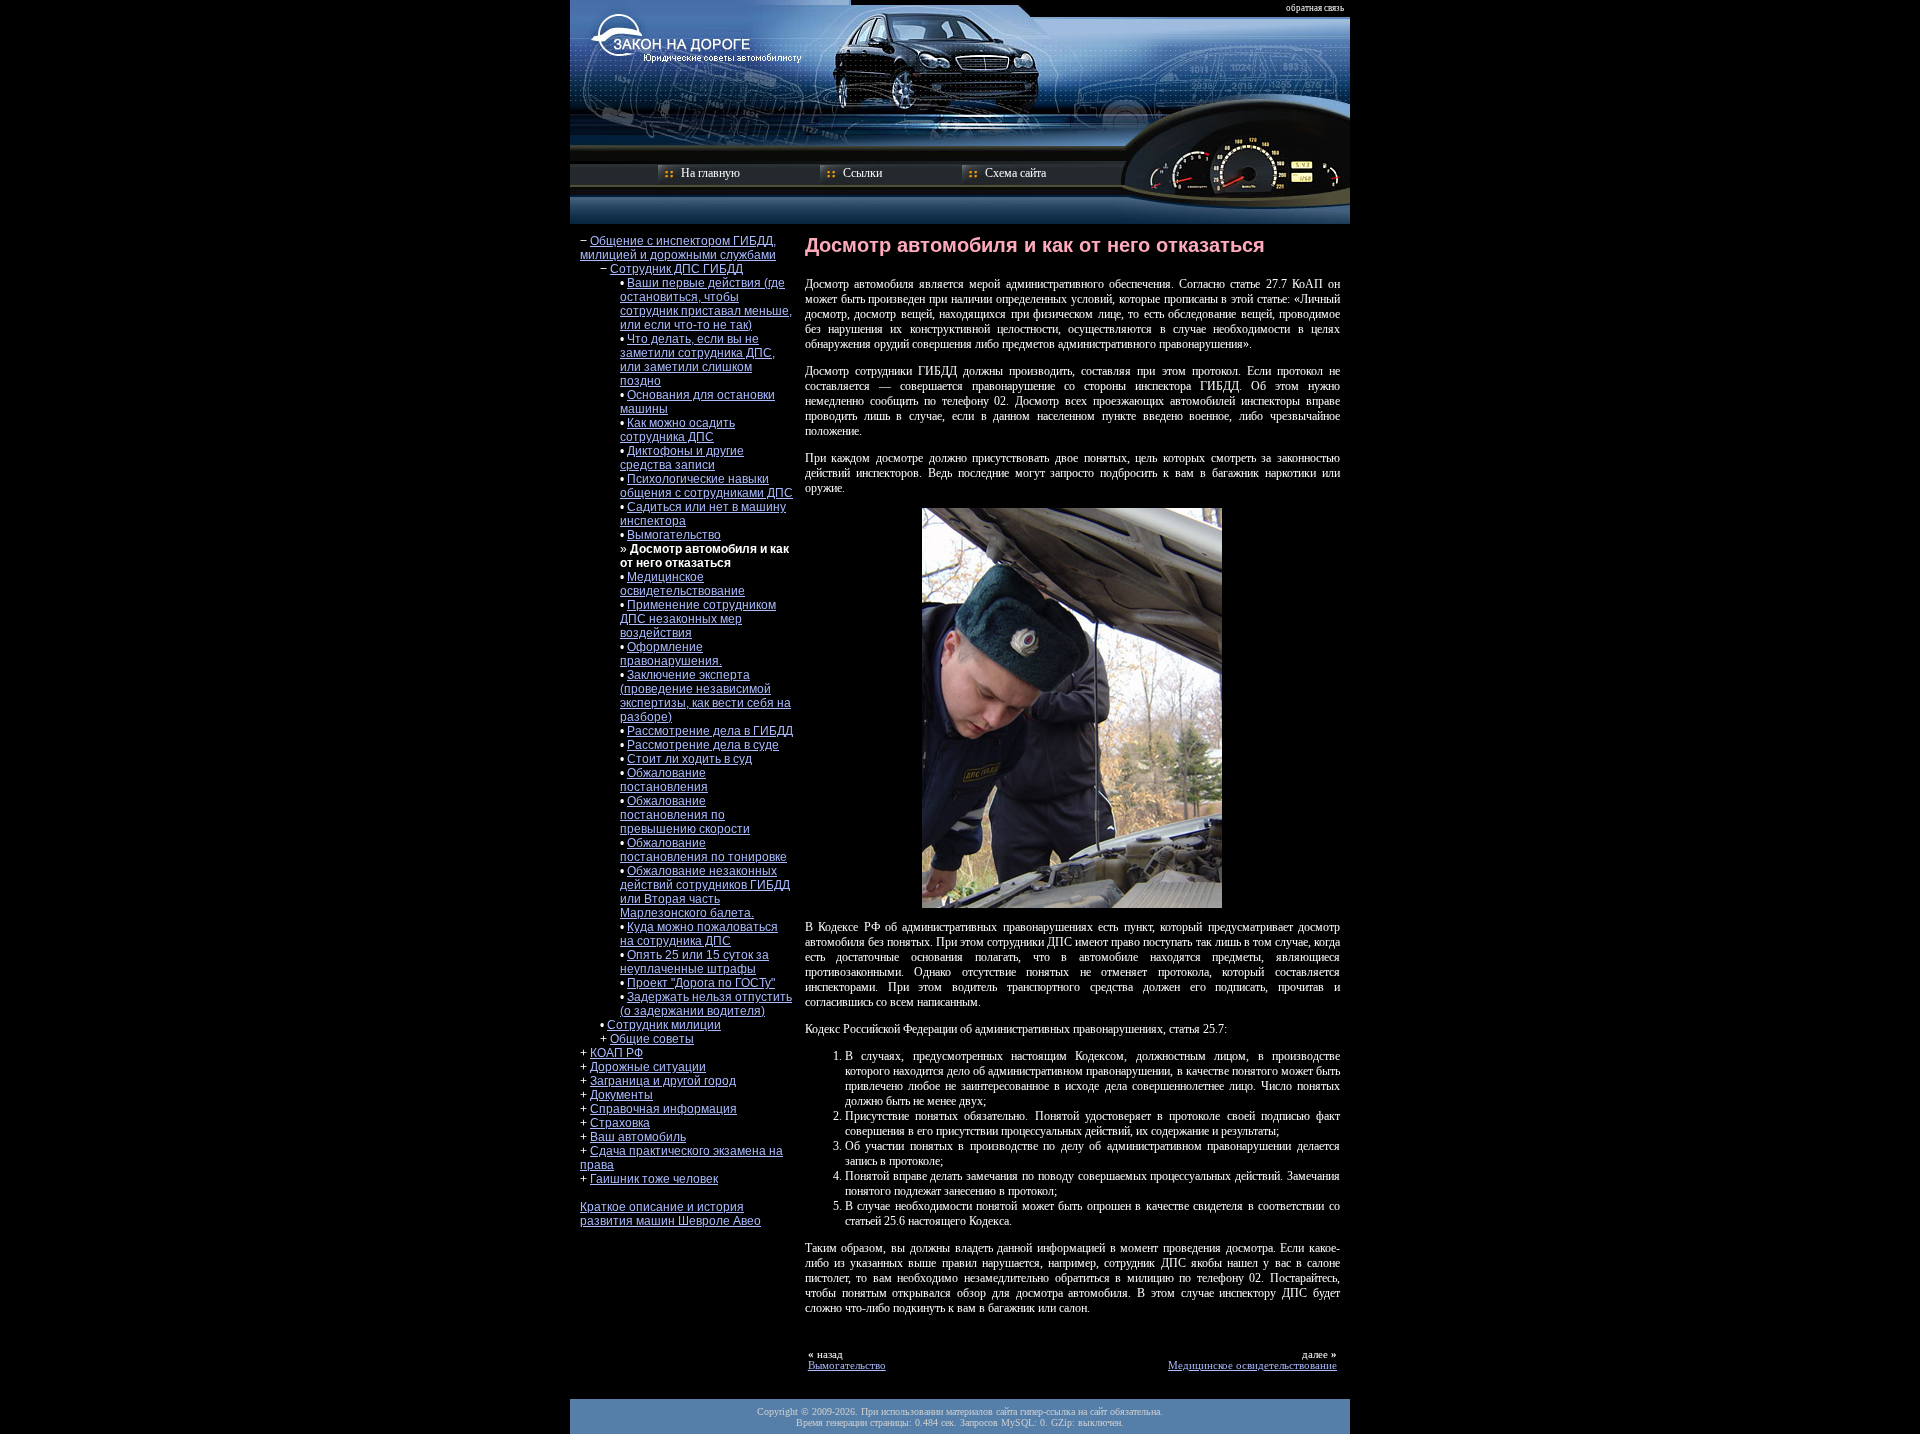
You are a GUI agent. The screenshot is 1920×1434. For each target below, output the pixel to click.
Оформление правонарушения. (671, 654)
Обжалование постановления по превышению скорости (685, 815)
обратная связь (1315, 8)
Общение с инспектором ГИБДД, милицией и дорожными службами (678, 248)
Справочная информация (663, 1109)
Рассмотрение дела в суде (703, 745)
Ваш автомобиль (638, 1137)
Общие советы (652, 1039)
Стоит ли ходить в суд (689, 759)
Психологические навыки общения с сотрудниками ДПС (706, 486)
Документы (621, 1095)
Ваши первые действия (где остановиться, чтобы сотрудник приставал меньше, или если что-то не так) (706, 304)
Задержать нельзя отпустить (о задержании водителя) (706, 1004)
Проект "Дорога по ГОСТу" (701, 983)
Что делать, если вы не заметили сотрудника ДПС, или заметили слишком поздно (697, 360)
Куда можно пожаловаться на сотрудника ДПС (699, 934)
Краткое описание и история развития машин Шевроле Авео (670, 1214)
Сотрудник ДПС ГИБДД (676, 269)
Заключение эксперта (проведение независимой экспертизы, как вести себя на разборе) (705, 696)
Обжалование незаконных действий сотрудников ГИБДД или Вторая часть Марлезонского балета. (705, 892)
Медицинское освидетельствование (682, 584)
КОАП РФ (616, 1053)
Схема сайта (1015, 173)
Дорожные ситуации (648, 1067)
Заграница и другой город (663, 1081)
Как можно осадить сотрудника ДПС (677, 430)
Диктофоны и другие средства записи (682, 458)
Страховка (620, 1123)
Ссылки (862, 173)
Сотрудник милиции (664, 1025)
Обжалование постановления (664, 780)
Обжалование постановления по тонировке (703, 850)
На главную (710, 173)
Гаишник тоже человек (654, 1179)
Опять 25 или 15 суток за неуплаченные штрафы (694, 962)
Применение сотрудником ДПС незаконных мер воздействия (698, 619)
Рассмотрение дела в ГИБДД (710, 731)
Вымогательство (674, 535)
